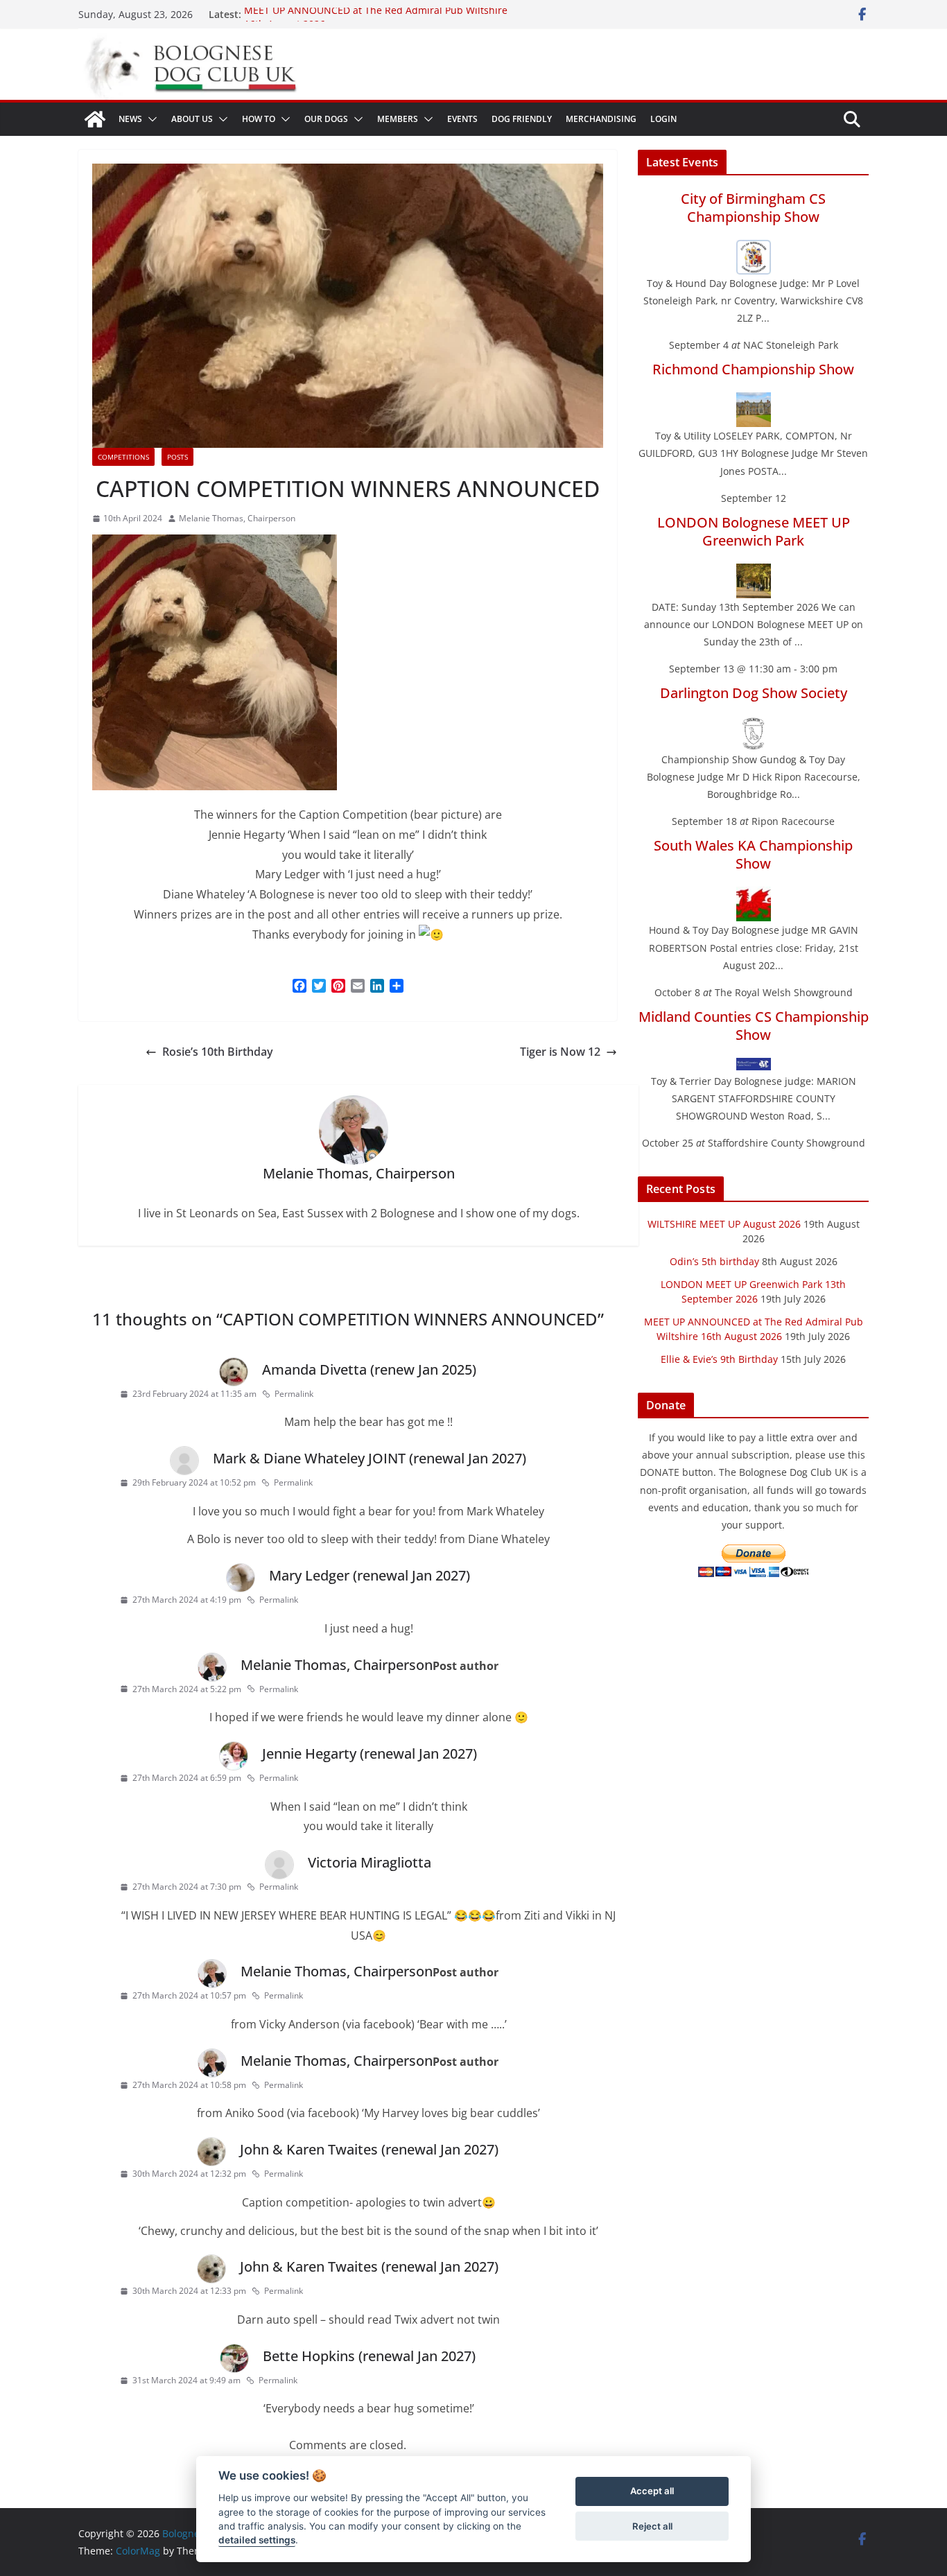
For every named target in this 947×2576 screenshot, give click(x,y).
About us (192, 119)
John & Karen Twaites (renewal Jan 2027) (369, 2149)
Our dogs (326, 119)
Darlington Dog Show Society (754, 693)
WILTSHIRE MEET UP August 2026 (724, 1224)
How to (259, 119)
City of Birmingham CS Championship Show (753, 208)
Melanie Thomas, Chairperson (237, 518)
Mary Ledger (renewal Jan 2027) (370, 1575)
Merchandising (601, 119)
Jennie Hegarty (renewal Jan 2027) (370, 1753)
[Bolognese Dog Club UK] (95, 119)
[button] (150, 119)
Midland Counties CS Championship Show (754, 1026)
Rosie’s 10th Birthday (218, 1052)
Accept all (652, 2491)
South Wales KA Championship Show (753, 854)
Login (663, 119)
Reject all (652, 2526)
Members (398, 119)
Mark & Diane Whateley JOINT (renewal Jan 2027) (370, 1458)
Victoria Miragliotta (370, 1862)
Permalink (294, 1394)
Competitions (123, 457)
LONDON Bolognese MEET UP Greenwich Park (754, 531)
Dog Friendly (522, 119)
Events (462, 119)
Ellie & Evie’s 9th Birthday (719, 1359)
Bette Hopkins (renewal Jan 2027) (369, 2356)
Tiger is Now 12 (560, 1052)
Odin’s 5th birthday (714, 1261)
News (130, 119)
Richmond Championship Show (753, 369)
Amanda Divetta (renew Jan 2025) (369, 1369)
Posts (177, 457)
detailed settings (257, 2541)
